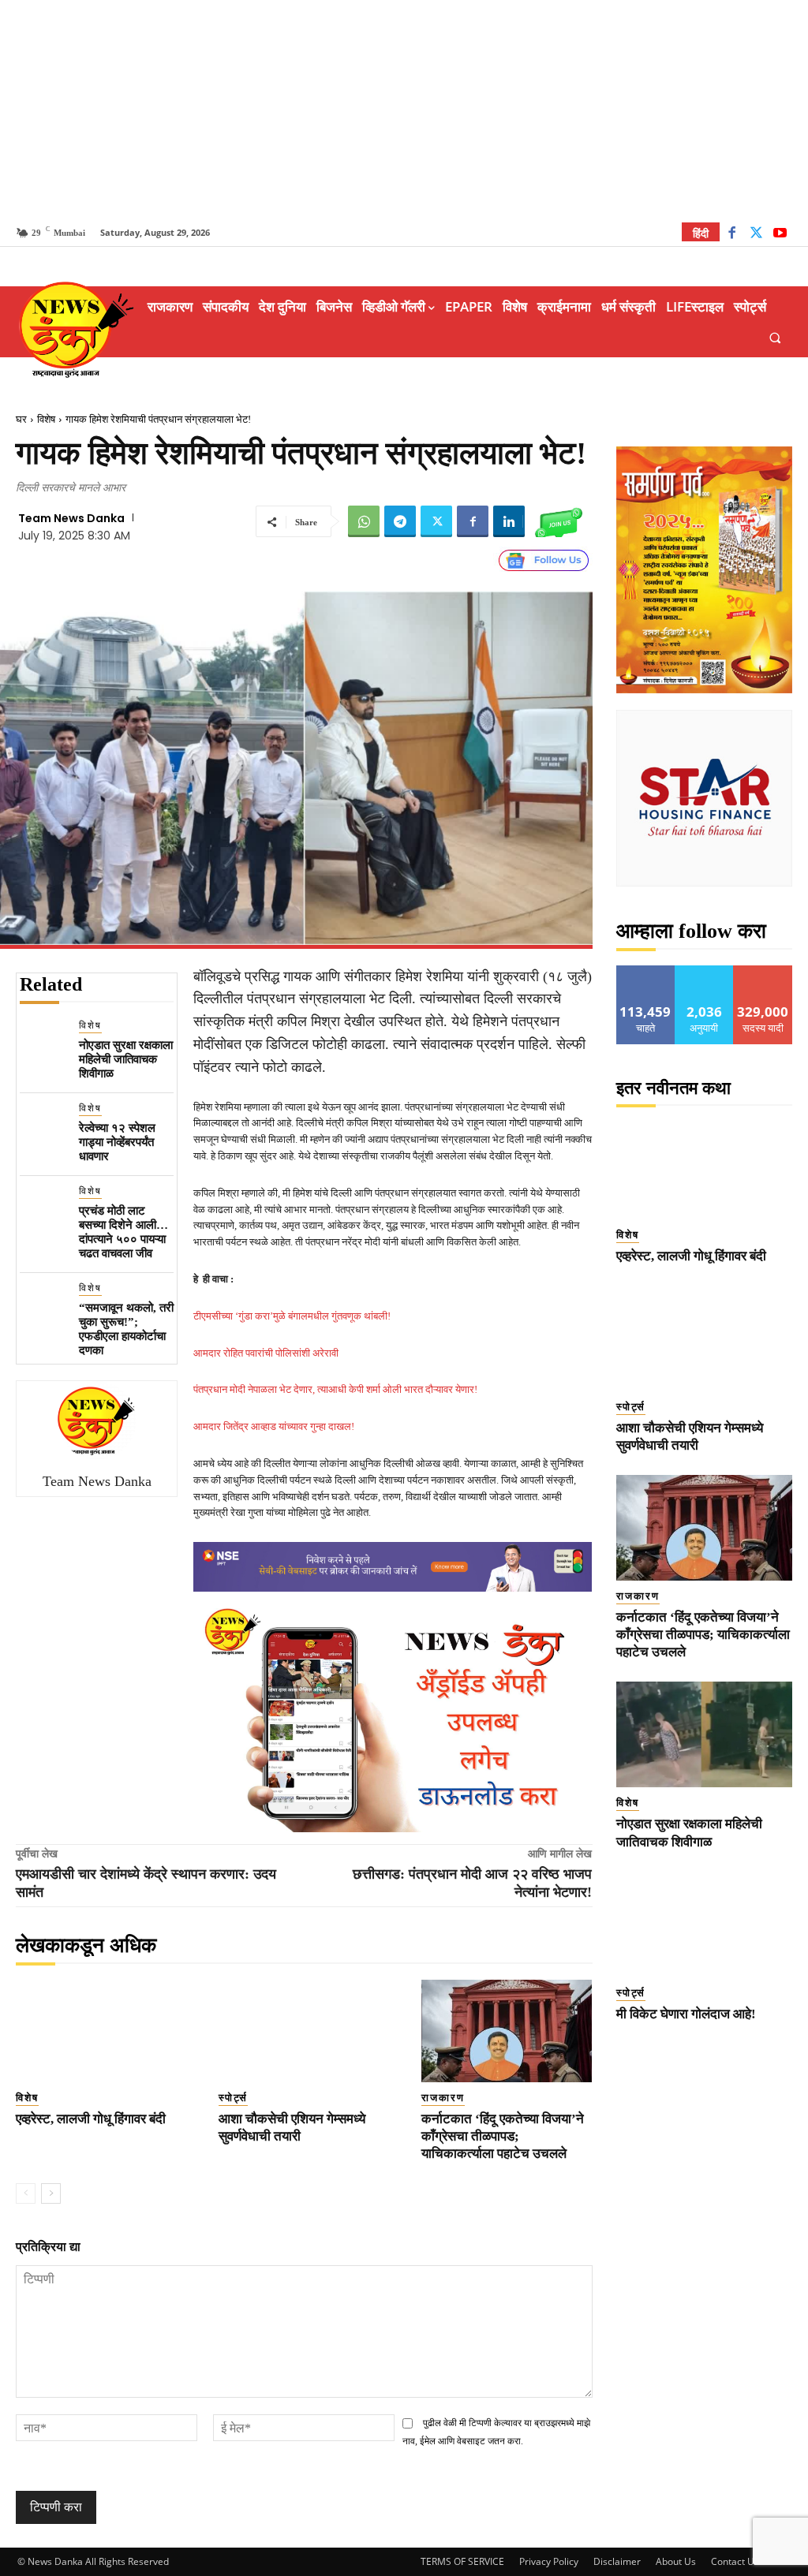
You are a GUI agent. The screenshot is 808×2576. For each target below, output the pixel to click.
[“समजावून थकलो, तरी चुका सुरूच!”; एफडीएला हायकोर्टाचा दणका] (43, 1304)
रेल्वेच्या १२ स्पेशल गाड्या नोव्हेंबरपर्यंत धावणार (117, 1142)
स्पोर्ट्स (233, 2098)
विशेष (46, 419)
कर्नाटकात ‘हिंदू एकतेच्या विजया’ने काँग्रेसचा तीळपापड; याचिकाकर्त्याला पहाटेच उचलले (503, 2136)
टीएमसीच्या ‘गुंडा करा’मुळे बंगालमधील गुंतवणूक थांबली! (292, 1316)
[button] (775, 337)
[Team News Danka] (97, 1421)
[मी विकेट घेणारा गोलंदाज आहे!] (705, 1925)
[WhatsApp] (364, 521)
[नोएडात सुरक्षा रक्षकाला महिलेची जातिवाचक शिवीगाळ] (43, 1042)
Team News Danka (71, 518)
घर (21, 419)
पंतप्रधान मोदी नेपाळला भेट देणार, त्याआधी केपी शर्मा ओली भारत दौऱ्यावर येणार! (335, 1389)
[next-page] (51, 2193)
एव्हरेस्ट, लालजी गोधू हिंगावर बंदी (91, 2119)
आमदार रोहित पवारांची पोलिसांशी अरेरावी (266, 1353)
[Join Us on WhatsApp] (559, 521)
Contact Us (735, 2561)
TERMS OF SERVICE (462, 2561)
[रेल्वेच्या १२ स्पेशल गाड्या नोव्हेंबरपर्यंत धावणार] (43, 1124)
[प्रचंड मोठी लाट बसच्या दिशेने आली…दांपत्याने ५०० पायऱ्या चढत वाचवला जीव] (43, 1207)
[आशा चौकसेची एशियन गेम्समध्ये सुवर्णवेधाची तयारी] (304, 2031)
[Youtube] (780, 235)
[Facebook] (732, 235)
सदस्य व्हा (763, 971)
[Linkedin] (509, 521)
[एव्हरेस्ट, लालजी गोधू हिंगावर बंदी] (101, 2031)
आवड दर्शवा (646, 971)
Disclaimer (617, 2561)
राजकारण (443, 2098)
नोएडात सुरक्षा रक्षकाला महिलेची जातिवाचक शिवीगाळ (126, 1059)
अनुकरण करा (705, 971)
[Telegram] (400, 521)
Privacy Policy (549, 2561)
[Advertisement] (404, 110)
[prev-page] (26, 2193)
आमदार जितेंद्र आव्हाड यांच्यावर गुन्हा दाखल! (274, 1426)
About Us (676, 2561)
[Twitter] (756, 235)
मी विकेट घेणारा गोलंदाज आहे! (686, 2014)
